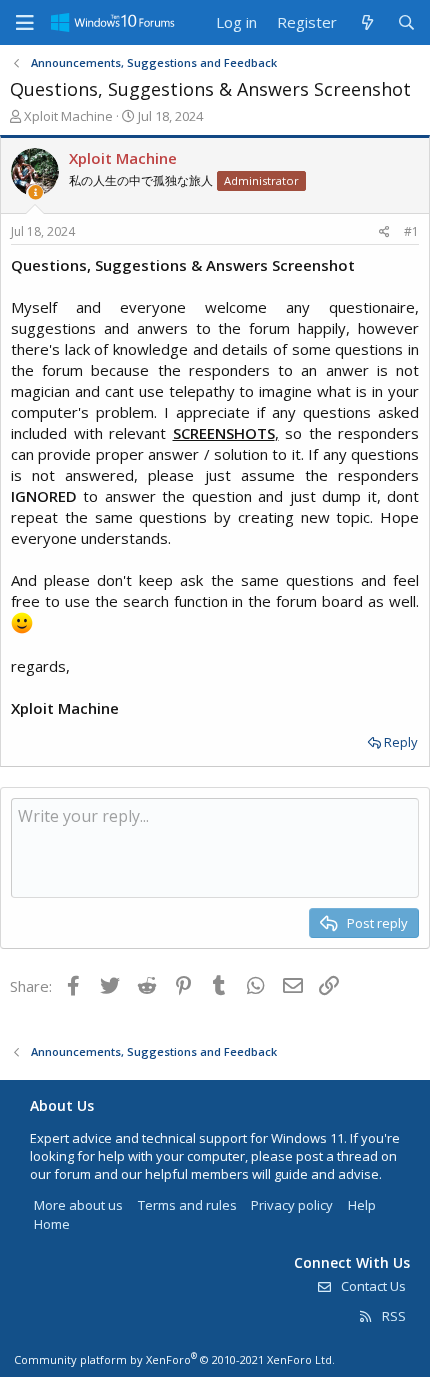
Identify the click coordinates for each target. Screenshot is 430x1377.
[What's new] (366, 22)
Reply (401, 742)
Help (362, 1205)
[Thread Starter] (35, 192)
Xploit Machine (68, 116)
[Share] (384, 232)
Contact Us (372, 1286)
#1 (411, 231)
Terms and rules (187, 1205)
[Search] (406, 22)
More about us (78, 1205)
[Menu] (25, 23)
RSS (392, 1316)
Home (52, 1224)
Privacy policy (292, 1205)
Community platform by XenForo (174, 1359)
